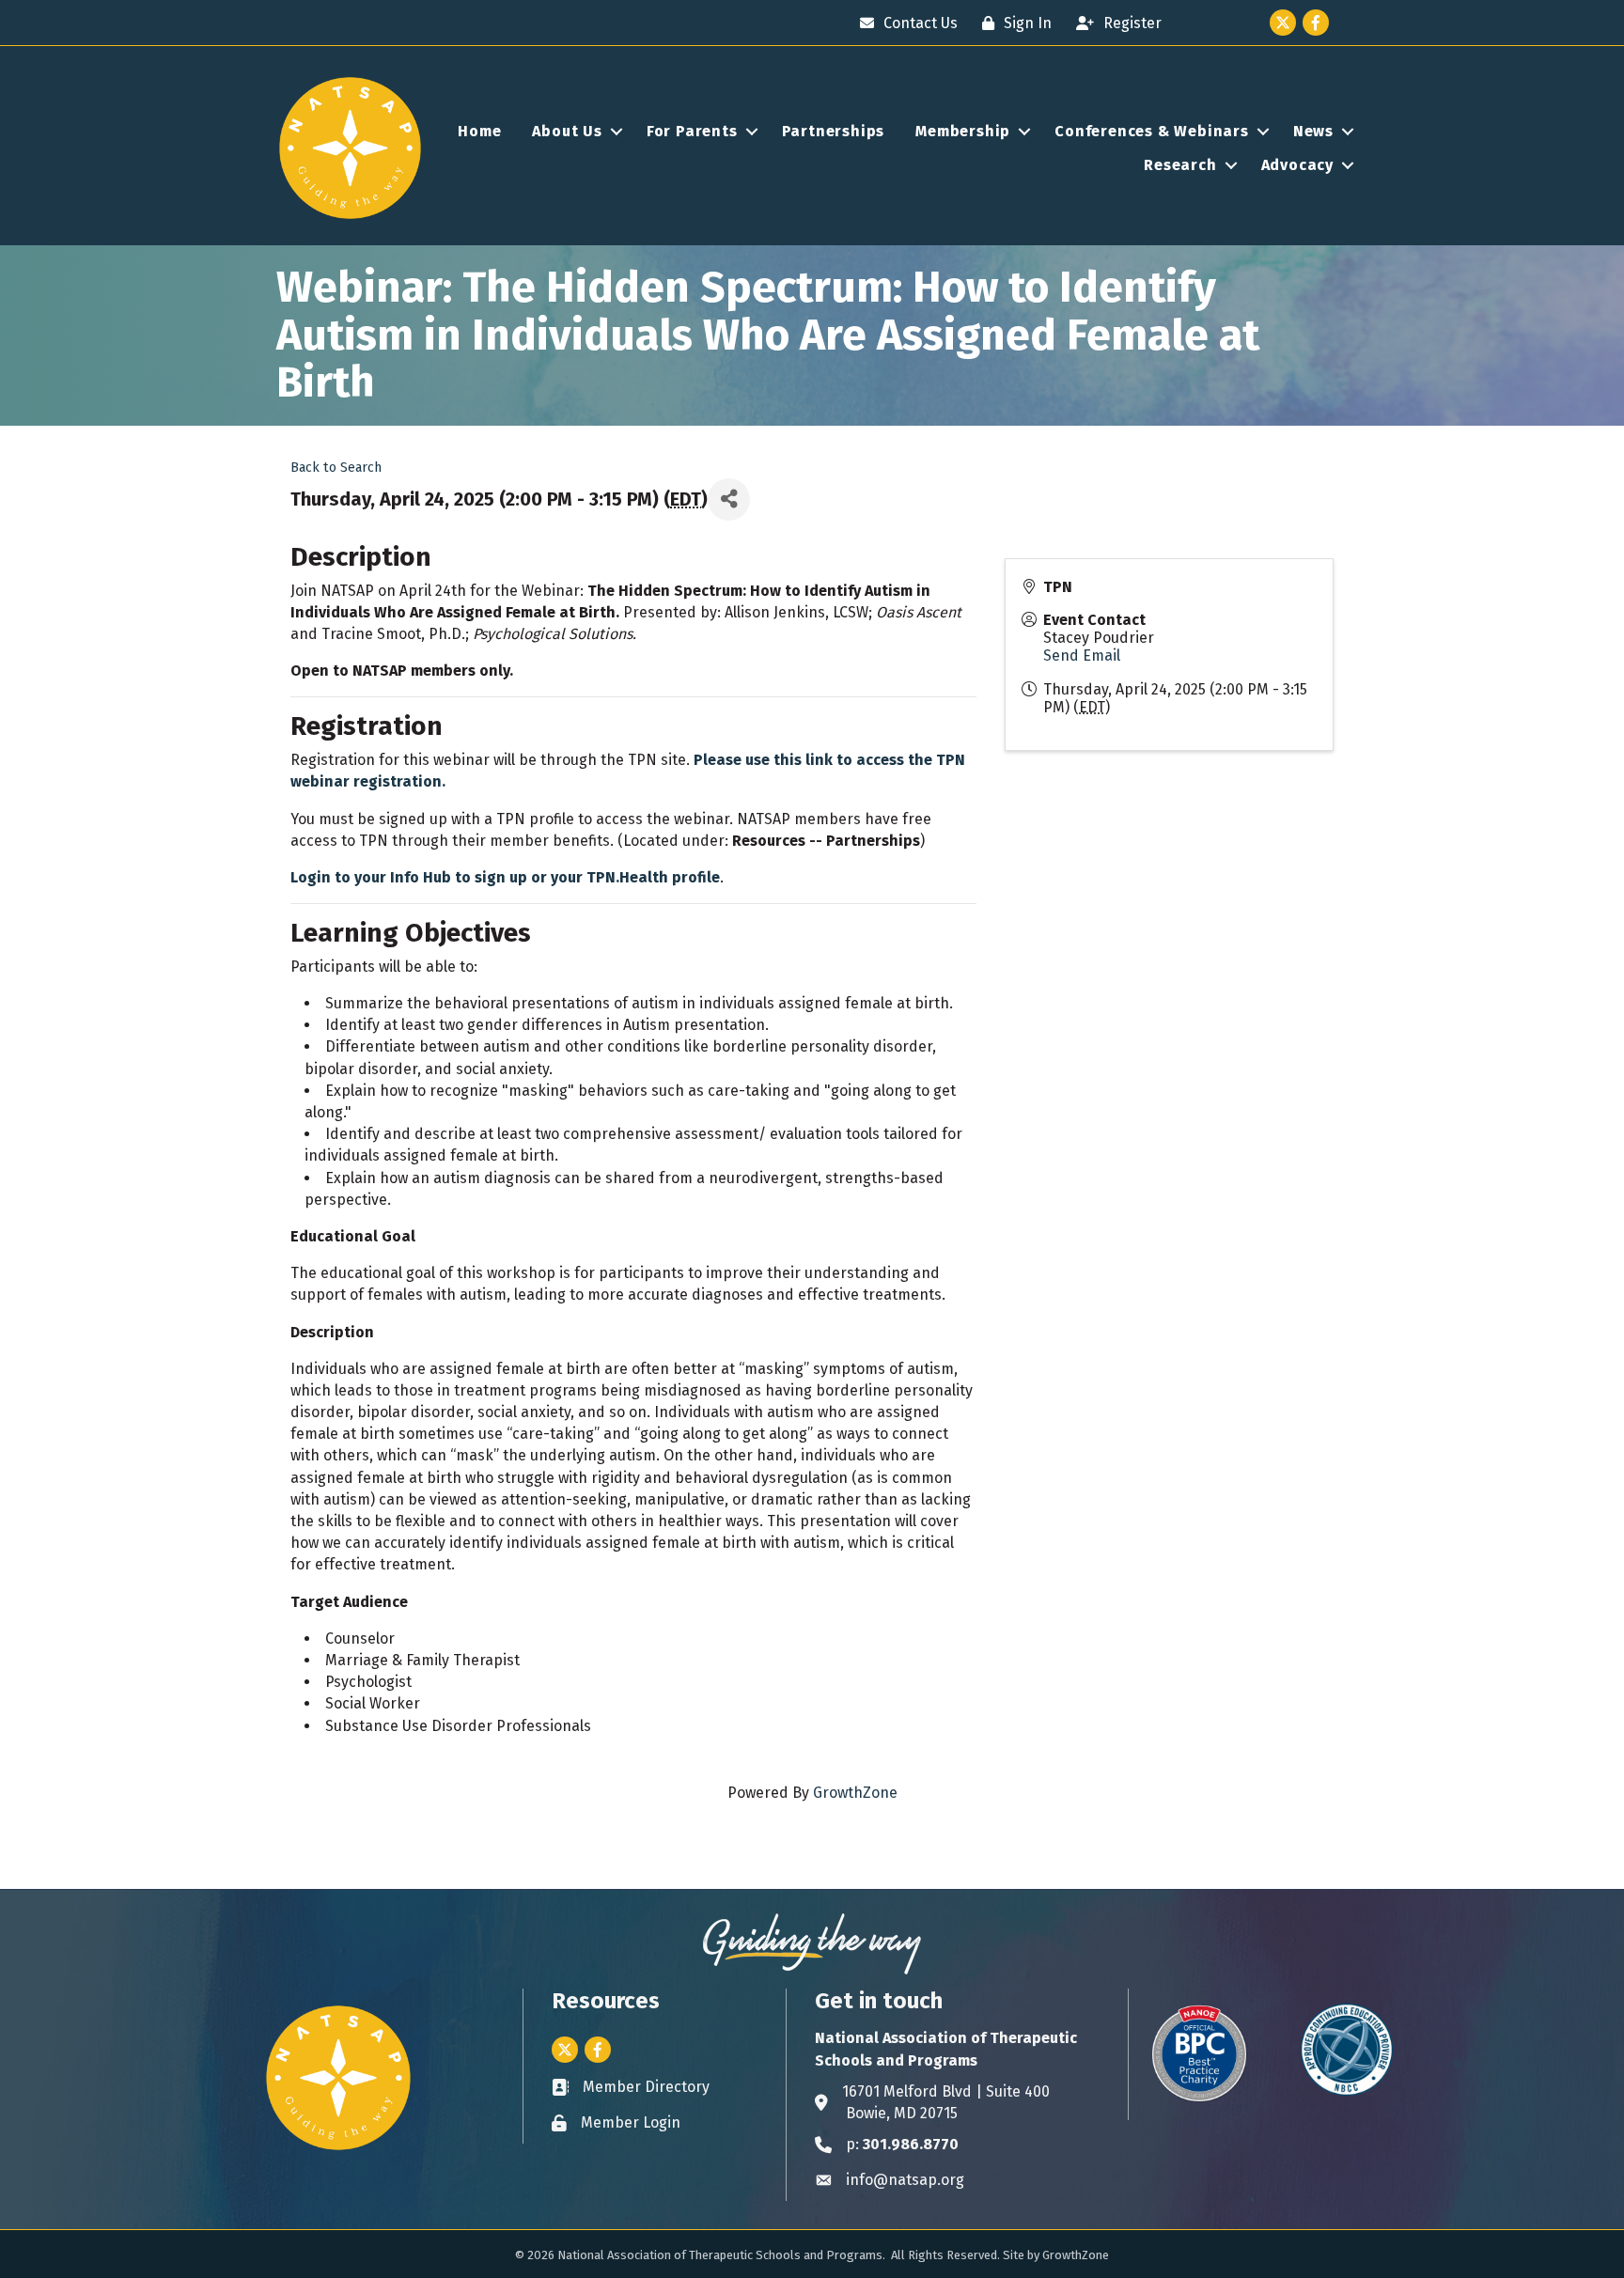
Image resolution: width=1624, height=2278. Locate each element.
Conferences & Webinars (1152, 131)
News (1313, 131)
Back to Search (336, 468)
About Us (567, 131)
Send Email (1082, 655)
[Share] (729, 499)
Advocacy (1297, 165)
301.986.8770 (911, 2144)
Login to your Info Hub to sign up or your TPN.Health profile (505, 877)
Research (1180, 165)
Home (479, 131)
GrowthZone (855, 1793)
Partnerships (834, 131)
